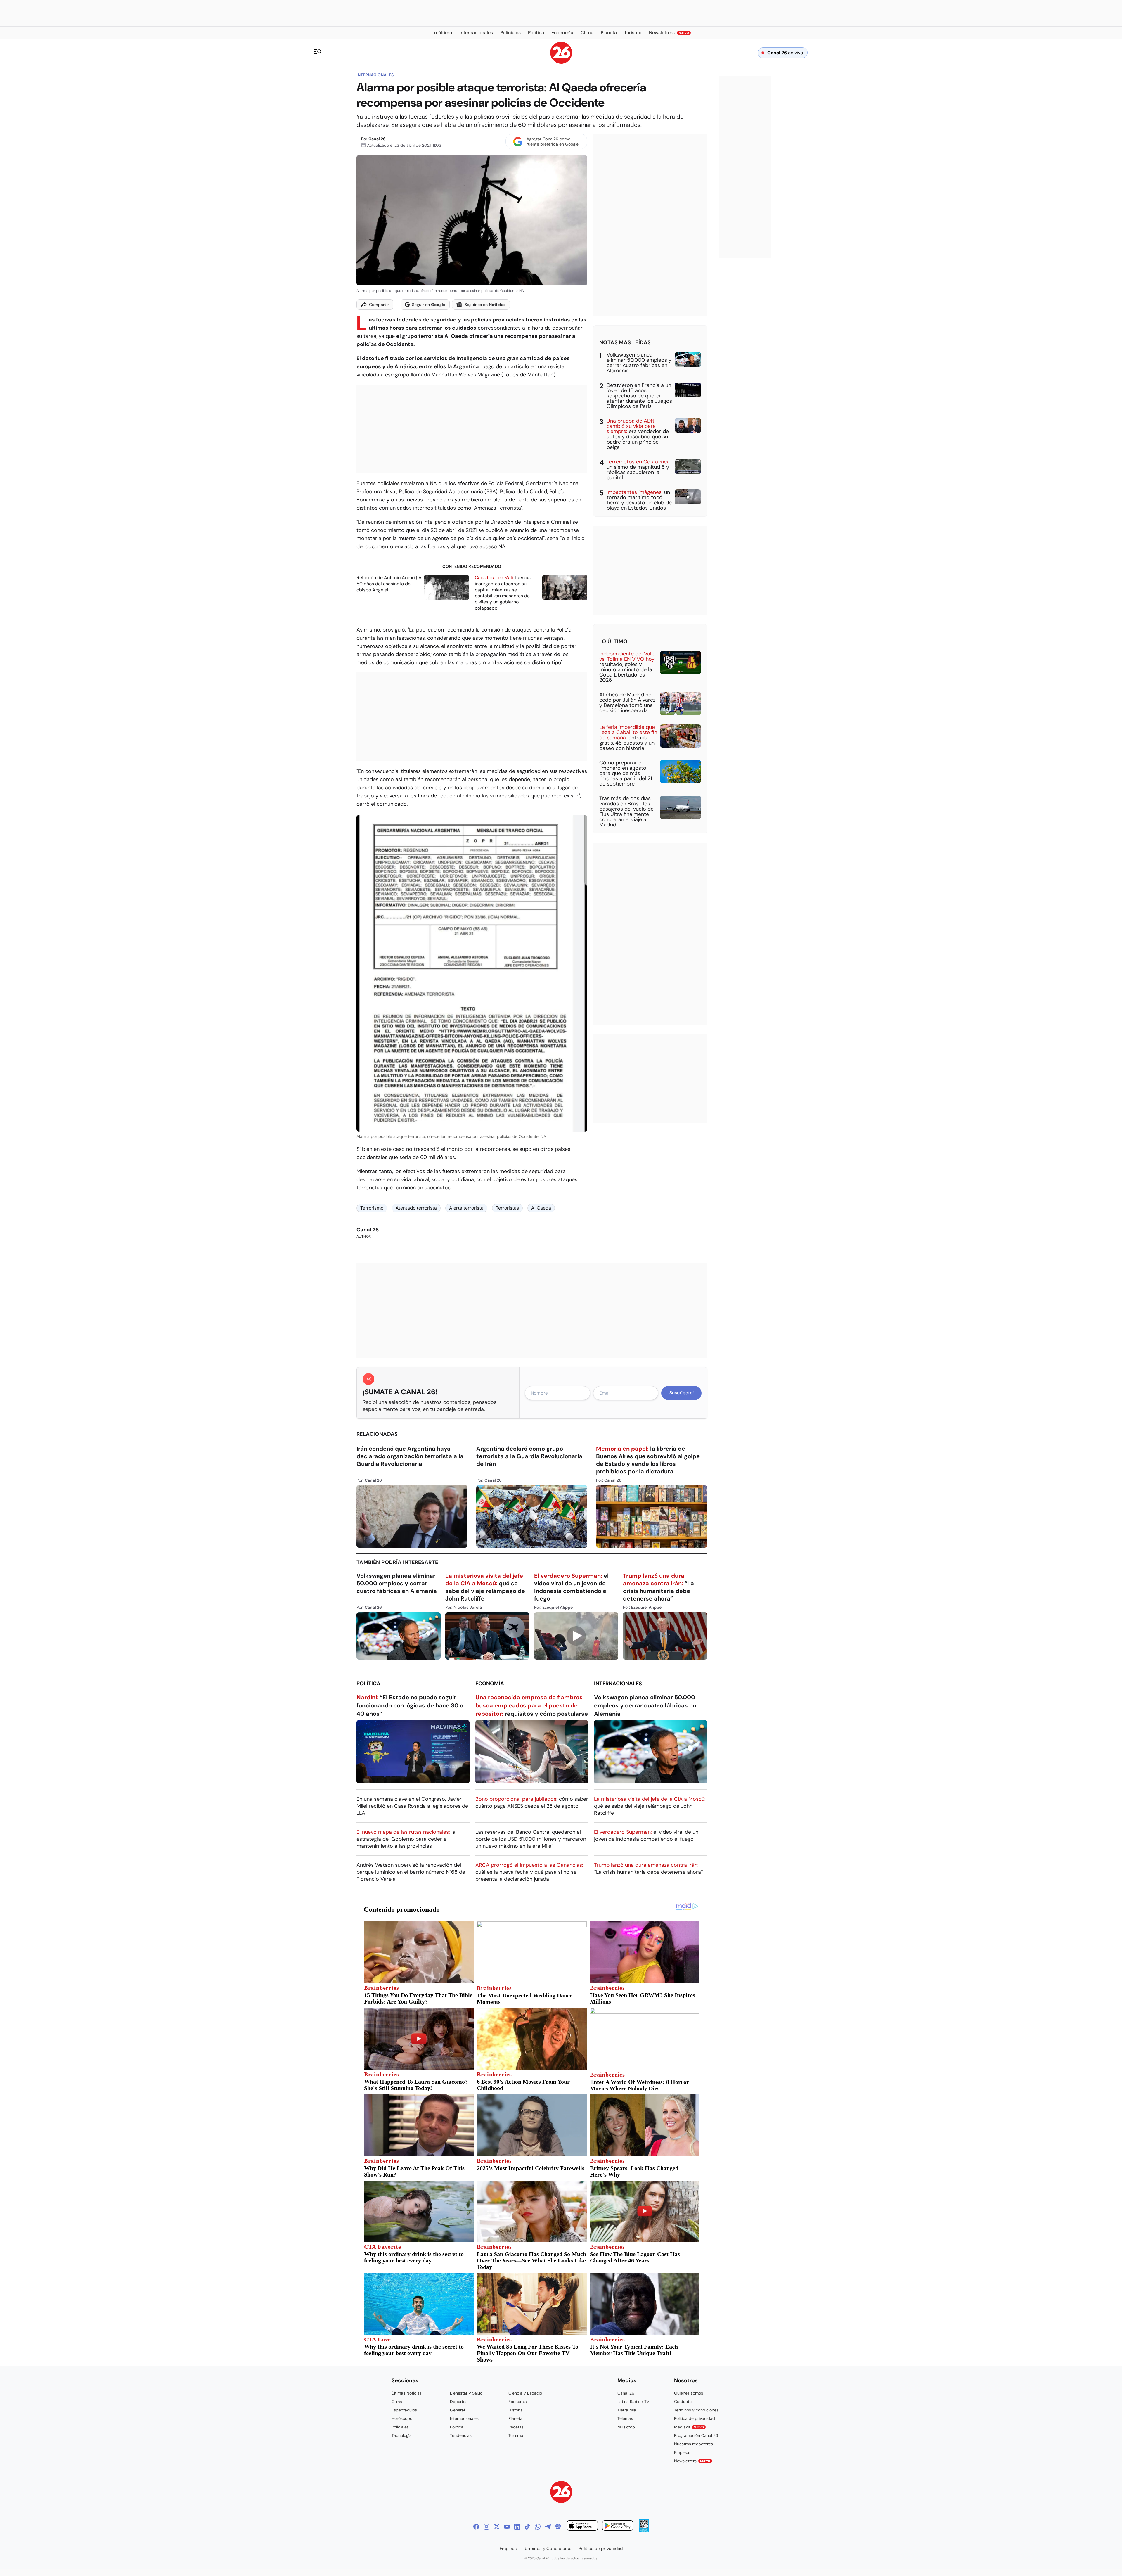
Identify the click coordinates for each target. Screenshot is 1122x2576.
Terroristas (507, 1208)
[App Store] (582, 2526)
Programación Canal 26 (696, 2435)
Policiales (400, 2427)
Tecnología (402, 2435)
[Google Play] (618, 2526)
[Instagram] (486, 2527)
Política (368, 1684)
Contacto (683, 2402)
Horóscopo (402, 2418)
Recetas (516, 2427)
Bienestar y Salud (466, 2393)
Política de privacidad (695, 2418)
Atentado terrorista (416, 1208)
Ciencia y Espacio (525, 2393)
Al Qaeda (541, 1208)
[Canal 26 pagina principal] (561, 62)
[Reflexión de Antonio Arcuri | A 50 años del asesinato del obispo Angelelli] (446, 588)
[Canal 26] (561, 2493)
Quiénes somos (689, 2393)
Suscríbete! (682, 1393)
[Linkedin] (517, 2527)
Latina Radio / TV (633, 2402)
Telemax (625, 2418)
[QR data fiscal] (644, 2531)
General (457, 2410)
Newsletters (692, 2461)
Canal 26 (377, 139)
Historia (516, 2410)
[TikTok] (527, 2527)
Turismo (516, 2435)
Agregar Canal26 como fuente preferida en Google (553, 141)
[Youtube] (507, 2527)
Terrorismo (372, 1208)
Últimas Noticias (407, 2393)
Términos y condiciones (696, 2410)
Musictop (626, 2427)
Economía (490, 1684)
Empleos (682, 2452)
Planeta (515, 2418)
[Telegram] (548, 2527)
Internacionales (375, 75)
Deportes (459, 2402)
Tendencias (461, 2435)
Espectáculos (404, 2410)
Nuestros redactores (694, 2444)
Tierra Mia (627, 2410)
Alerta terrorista (466, 1208)
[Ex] (497, 2527)
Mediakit (689, 2427)
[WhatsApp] (538, 2527)
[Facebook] (476, 2527)
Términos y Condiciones (548, 2549)
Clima (397, 2402)
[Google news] (558, 2527)
